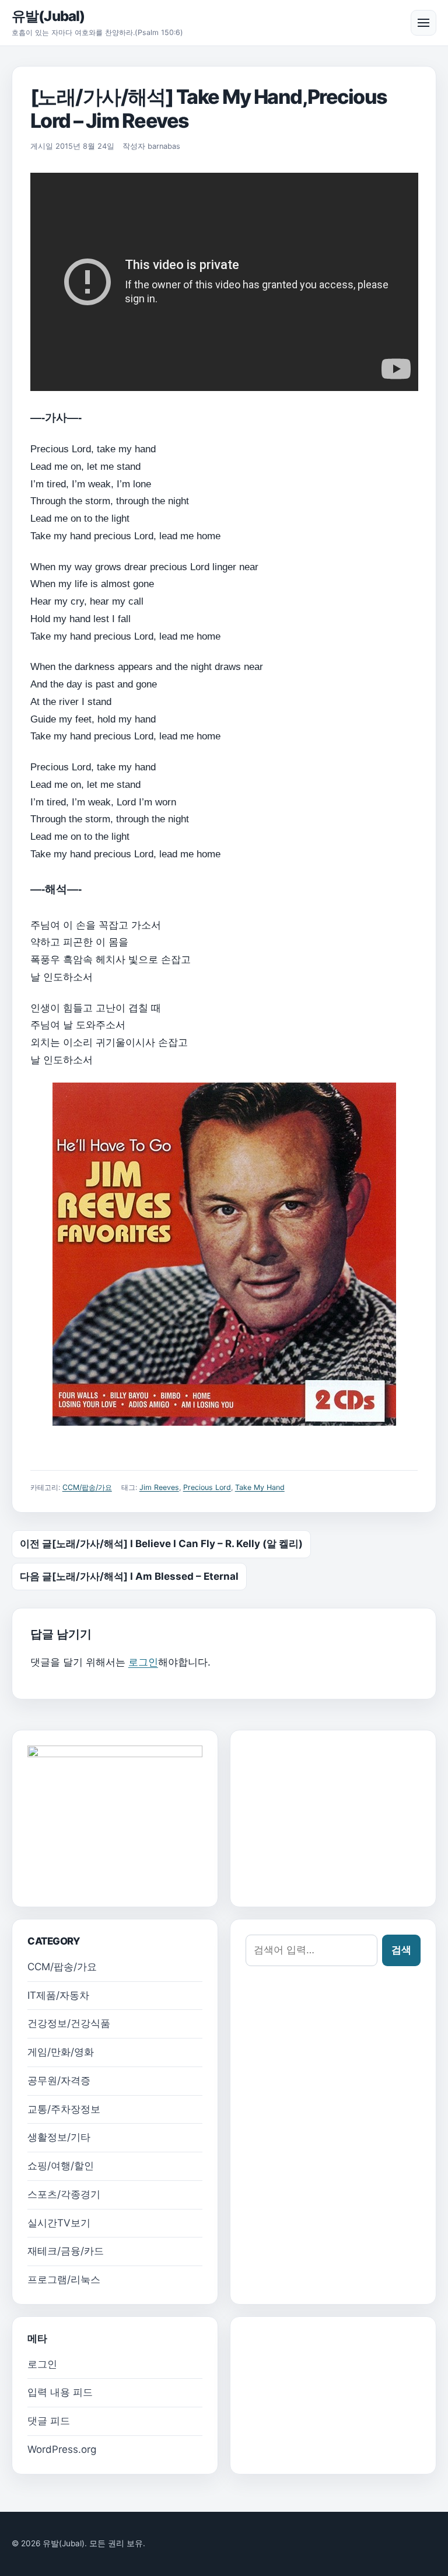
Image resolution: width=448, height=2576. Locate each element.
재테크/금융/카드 (66, 2251)
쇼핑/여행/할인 (61, 2166)
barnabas (164, 146)
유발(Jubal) (48, 16)
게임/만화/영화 (61, 2052)
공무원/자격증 (59, 2081)
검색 (401, 1950)
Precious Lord (207, 1487)
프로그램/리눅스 (64, 2280)
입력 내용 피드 (60, 2392)
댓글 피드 (49, 2421)
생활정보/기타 (59, 2137)
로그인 (143, 1662)
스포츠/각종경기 (64, 2194)
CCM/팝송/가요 (87, 1487)
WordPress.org (62, 2449)
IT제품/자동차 (58, 1995)
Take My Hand (260, 1487)
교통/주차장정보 (64, 2109)
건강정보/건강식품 (69, 2023)
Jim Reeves (159, 1487)
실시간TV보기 (59, 2223)
